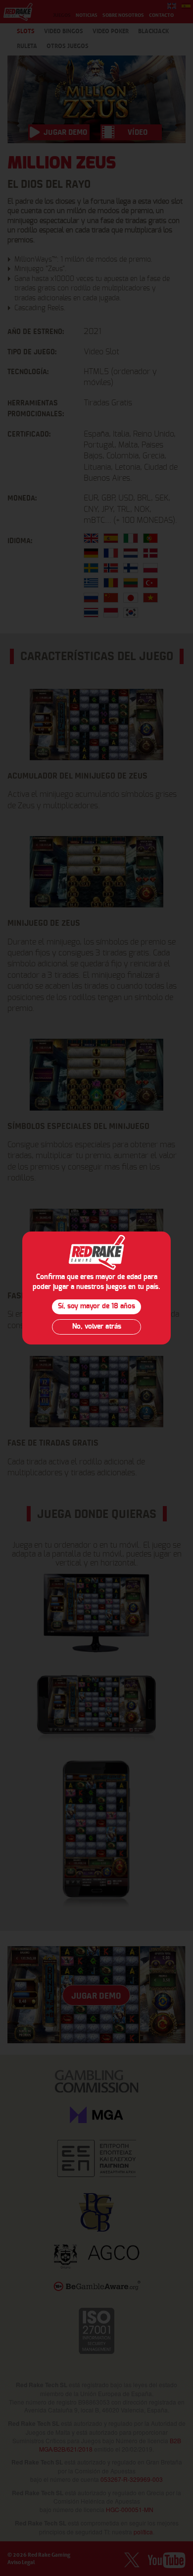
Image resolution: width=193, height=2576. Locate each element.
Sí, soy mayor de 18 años (96, 1306)
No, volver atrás (97, 1327)
